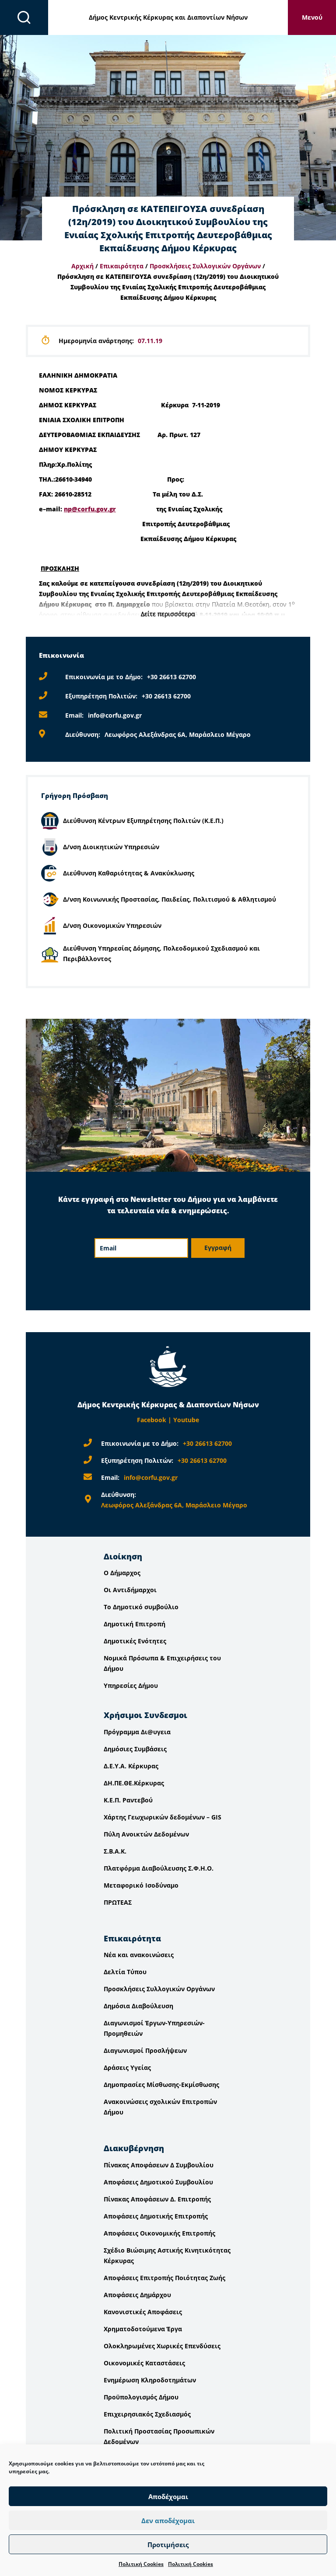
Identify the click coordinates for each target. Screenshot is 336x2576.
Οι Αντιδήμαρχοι (130, 1590)
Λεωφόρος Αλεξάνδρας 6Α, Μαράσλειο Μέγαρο (178, 734)
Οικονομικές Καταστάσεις (144, 2363)
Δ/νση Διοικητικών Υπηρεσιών (111, 847)
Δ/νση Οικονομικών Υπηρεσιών (112, 925)
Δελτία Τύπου (125, 1972)
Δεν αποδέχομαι (168, 2520)
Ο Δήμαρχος (122, 1573)
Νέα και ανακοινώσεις (139, 1955)
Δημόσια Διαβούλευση (138, 2006)
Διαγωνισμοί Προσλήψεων (145, 2050)
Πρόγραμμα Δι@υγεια (137, 1732)
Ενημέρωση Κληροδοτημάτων (150, 2380)
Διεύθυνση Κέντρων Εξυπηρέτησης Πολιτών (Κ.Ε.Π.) (143, 821)
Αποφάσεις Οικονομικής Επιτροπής (159, 2233)
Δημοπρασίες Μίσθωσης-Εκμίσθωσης (161, 2085)
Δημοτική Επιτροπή (135, 1624)
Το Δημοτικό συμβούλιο (141, 1607)
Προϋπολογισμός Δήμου (141, 2397)
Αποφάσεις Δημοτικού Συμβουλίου (158, 2182)
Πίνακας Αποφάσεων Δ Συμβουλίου (159, 2165)
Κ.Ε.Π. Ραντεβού (128, 1800)
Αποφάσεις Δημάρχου (137, 2295)
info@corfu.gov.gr (115, 715)
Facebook (152, 1420)
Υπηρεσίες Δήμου (131, 1686)
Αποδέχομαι (168, 2496)
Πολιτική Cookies (141, 2564)
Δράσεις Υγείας (127, 2067)
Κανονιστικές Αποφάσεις (143, 2312)
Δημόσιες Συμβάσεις (135, 1749)
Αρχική (82, 266)
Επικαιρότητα (122, 266)
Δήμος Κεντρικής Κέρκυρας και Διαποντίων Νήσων (168, 17)
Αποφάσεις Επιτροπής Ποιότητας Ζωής (164, 2278)
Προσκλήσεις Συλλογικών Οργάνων (205, 266)
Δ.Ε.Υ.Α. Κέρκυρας (131, 1766)
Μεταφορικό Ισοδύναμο (141, 1885)
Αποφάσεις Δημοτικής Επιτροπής (156, 2216)
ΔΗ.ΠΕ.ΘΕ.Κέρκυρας (134, 1783)
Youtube (186, 1420)
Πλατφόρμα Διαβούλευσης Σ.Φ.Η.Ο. (159, 1868)
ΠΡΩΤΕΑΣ (118, 1902)
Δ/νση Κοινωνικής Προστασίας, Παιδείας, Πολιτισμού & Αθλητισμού (170, 899)
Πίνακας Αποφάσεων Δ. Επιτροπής (157, 2199)
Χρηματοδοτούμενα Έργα (143, 2329)
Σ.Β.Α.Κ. (115, 1851)
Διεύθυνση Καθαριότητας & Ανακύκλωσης (129, 873)
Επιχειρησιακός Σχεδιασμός (147, 2414)
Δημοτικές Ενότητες (135, 1641)
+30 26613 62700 (171, 677)
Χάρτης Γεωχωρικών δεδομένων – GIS (163, 1817)
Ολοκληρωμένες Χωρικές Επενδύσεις (162, 2346)
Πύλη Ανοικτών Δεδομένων (146, 1834)
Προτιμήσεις (168, 2545)
